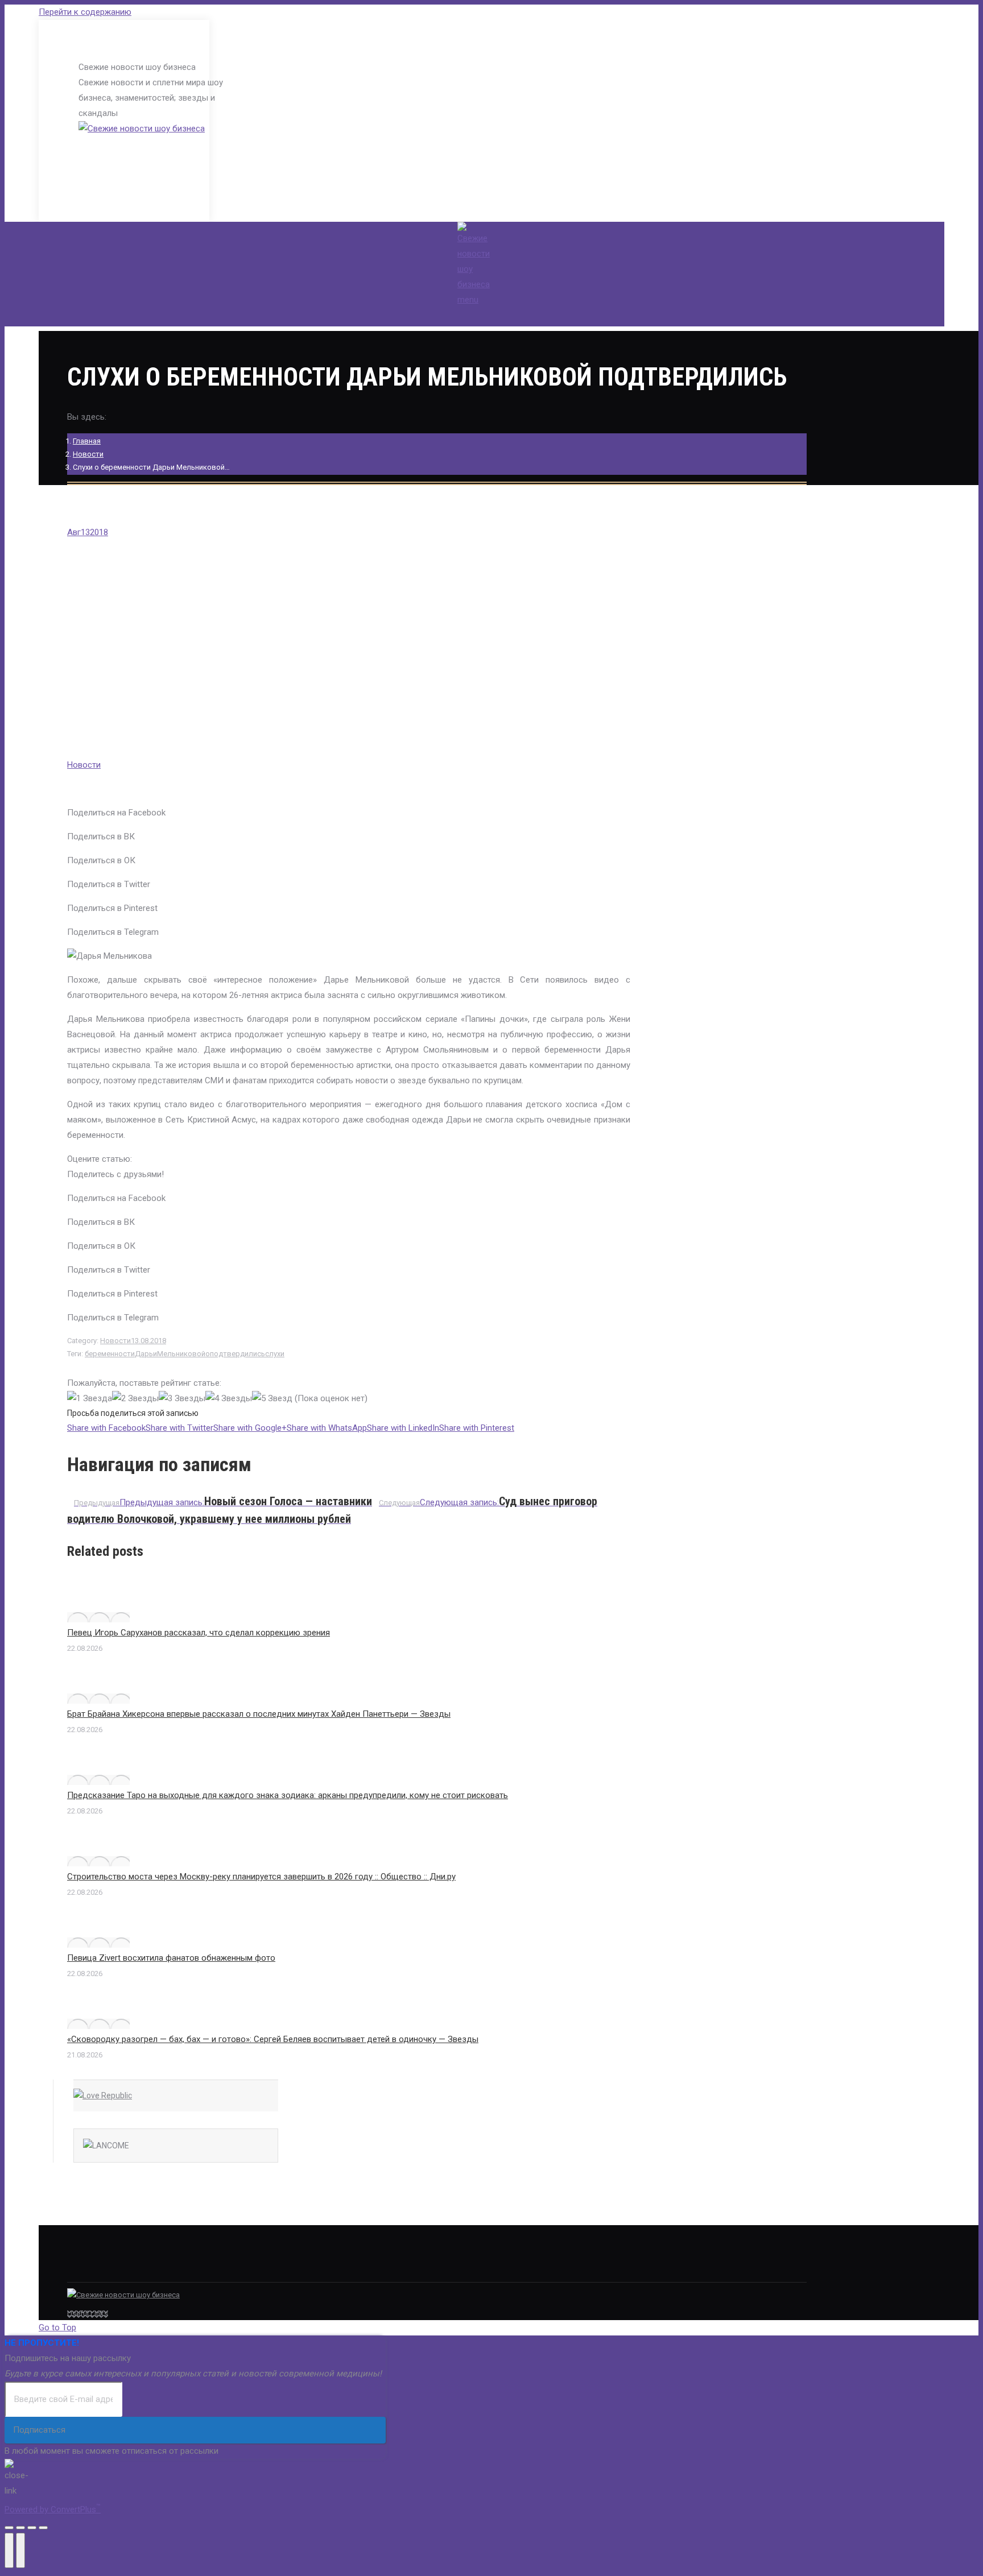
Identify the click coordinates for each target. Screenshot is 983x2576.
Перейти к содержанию (85, 12)
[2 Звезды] (135, 1399)
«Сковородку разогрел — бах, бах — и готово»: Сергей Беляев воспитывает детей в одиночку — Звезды (273, 2039)
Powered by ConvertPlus (53, 2509)
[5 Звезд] (272, 1399)
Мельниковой (181, 1354)
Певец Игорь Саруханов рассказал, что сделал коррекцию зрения (199, 1633)
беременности (110, 1354)
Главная (87, 441)
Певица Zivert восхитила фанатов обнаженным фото (171, 1958)
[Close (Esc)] (9, 2528)
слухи (275, 1354)
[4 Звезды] (229, 1399)
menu (468, 300)
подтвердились (238, 1354)
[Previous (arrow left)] (9, 2550)
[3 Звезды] (182, 1399)
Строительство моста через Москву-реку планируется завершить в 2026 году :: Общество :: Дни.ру (261, 1877)
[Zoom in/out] (43, 2528)
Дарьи (146, 1354)
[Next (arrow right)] (20, 2550)
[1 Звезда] (90, 1399)
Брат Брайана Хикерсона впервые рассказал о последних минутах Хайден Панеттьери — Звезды (259, 1714)
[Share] (20, 2528)
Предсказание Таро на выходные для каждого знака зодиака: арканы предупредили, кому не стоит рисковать (288, 1795)
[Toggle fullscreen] (32, 2528)
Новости (88, 454)
